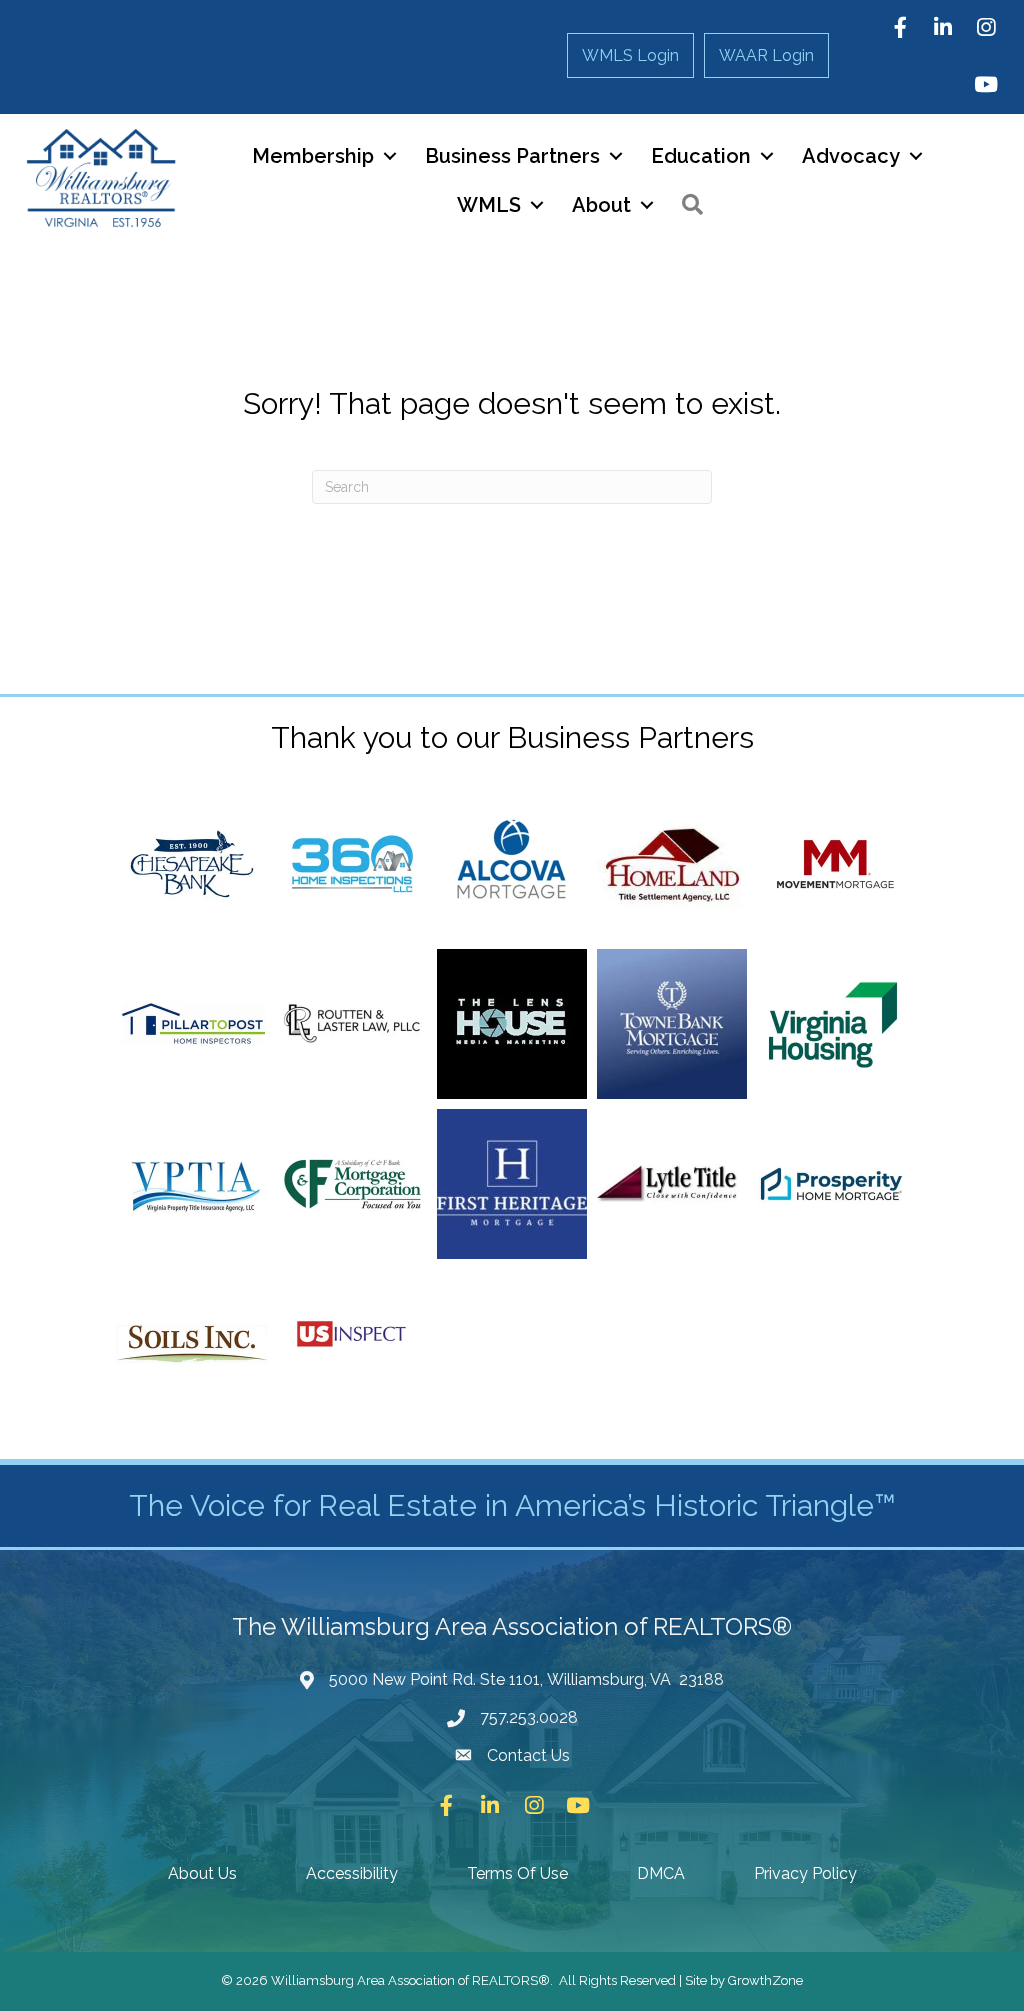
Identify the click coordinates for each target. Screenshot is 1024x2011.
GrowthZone (765, 1980)
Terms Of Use (517, 1873)
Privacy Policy (805, 1873)
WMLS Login (630, 55)
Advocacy (851, 156)
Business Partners (512, 156)
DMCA (661, 1873)
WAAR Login (766, 55)
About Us (202, 1873)
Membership (313, 156)
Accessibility (352, 1873)
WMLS (489, 205)
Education (701, 156)
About (601, 205)
